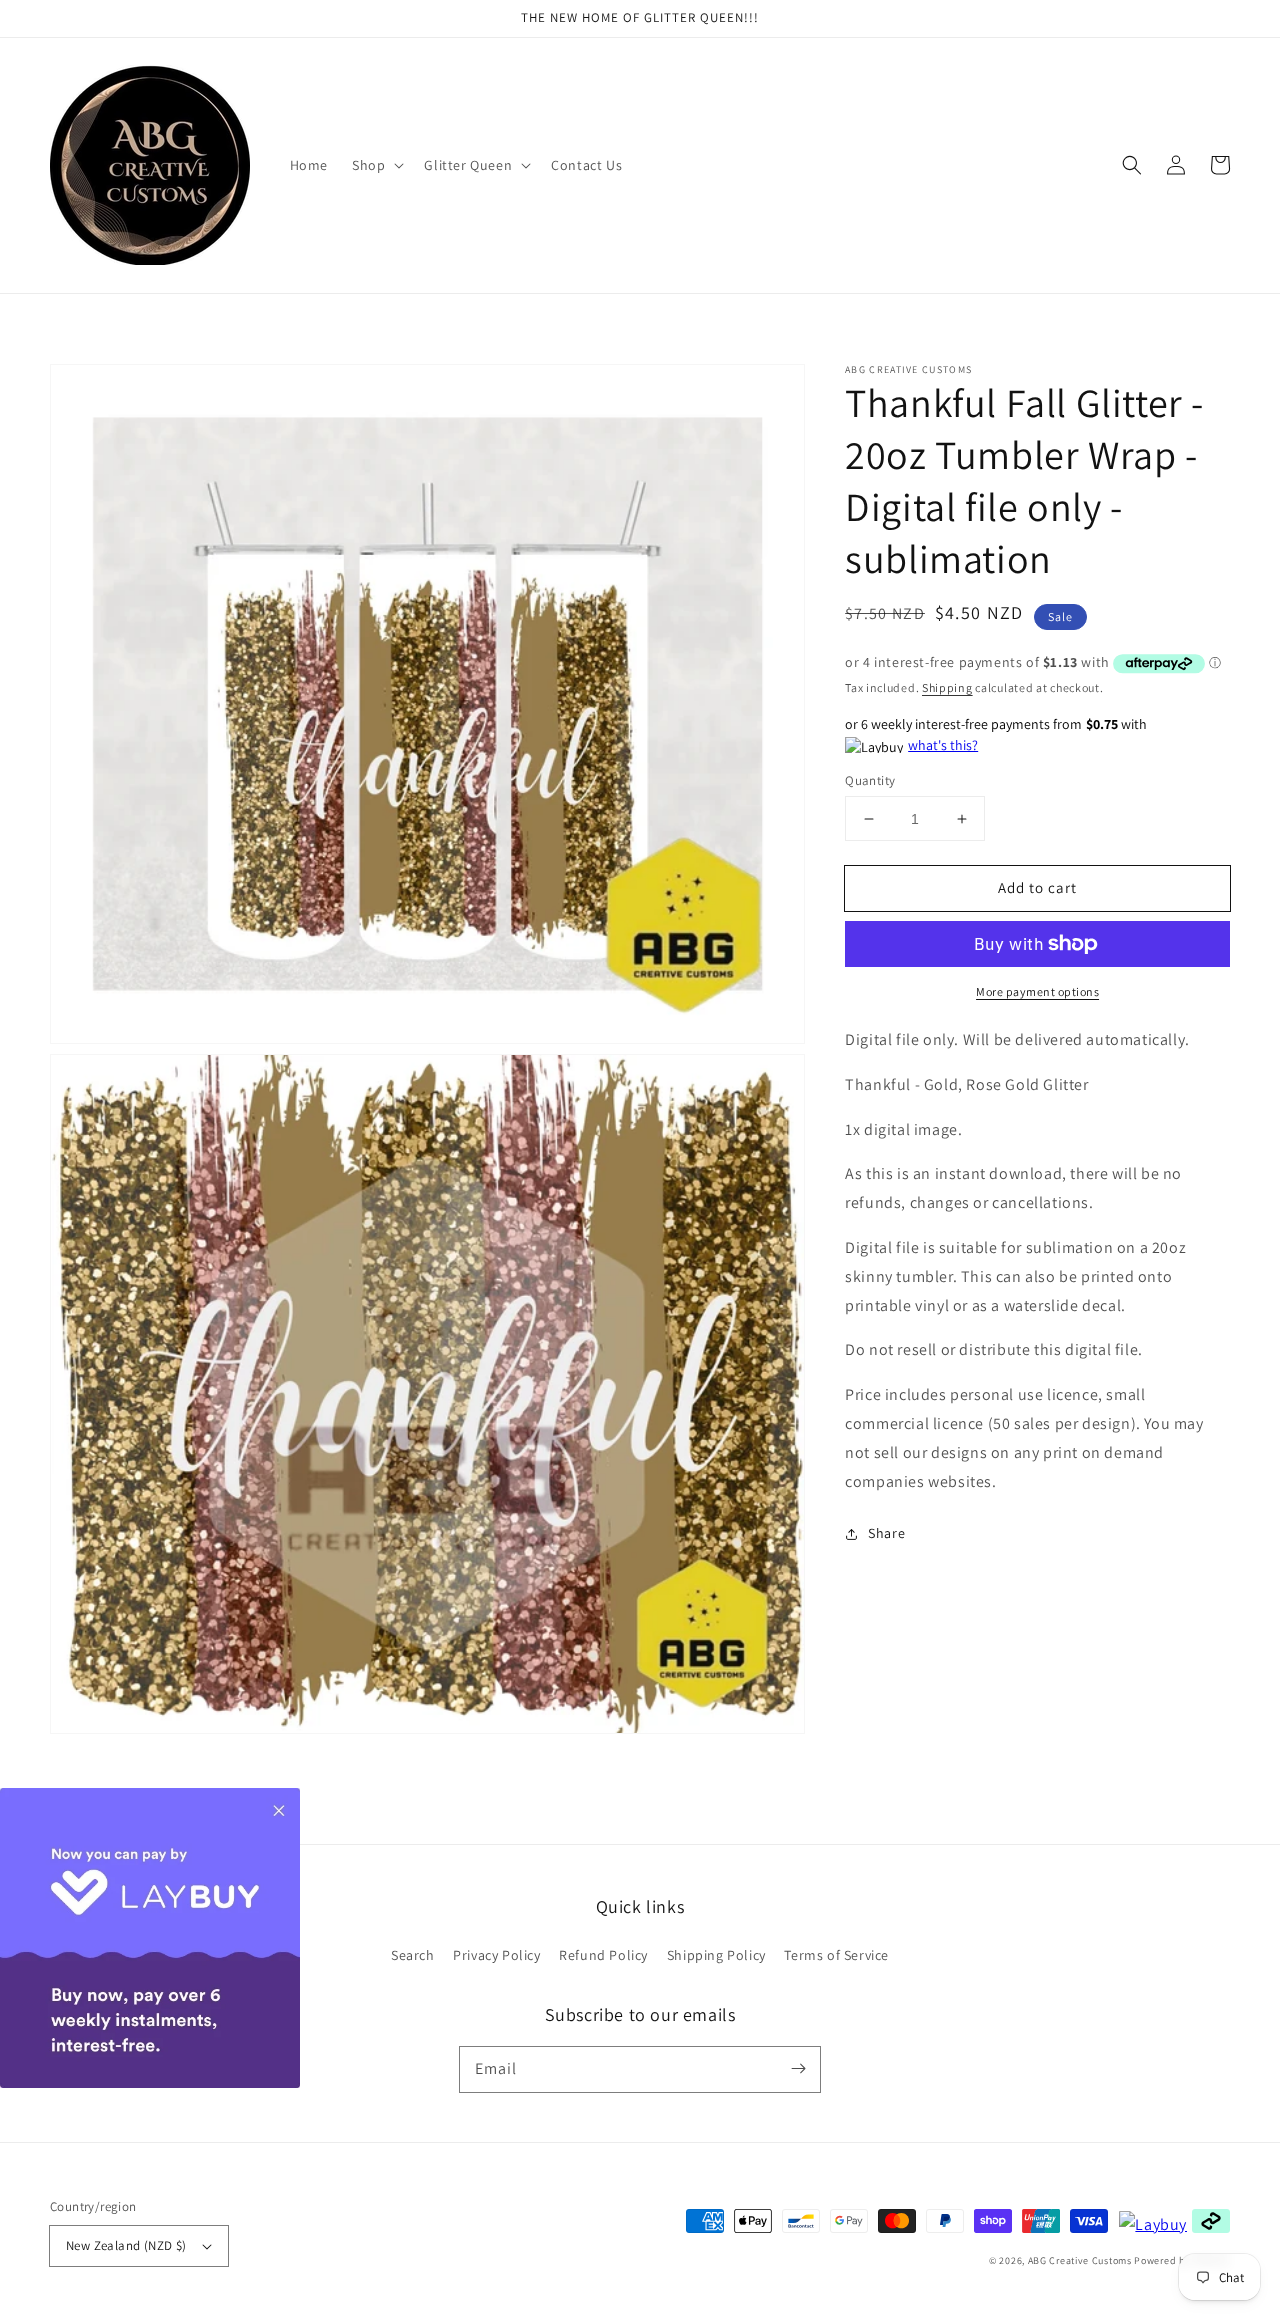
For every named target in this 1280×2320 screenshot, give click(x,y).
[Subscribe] (798, 2069)
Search (413, 1955)
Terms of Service (836, 1955)
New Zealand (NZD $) (126, 2245)
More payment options (1037, 991)
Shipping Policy (716, 1955)
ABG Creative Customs (1080, 2260)
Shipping (947, 687)
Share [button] (886, 1534)
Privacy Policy (496, 1955)
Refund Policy (603, 1955)
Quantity (870, 780)
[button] (1132, 165)
